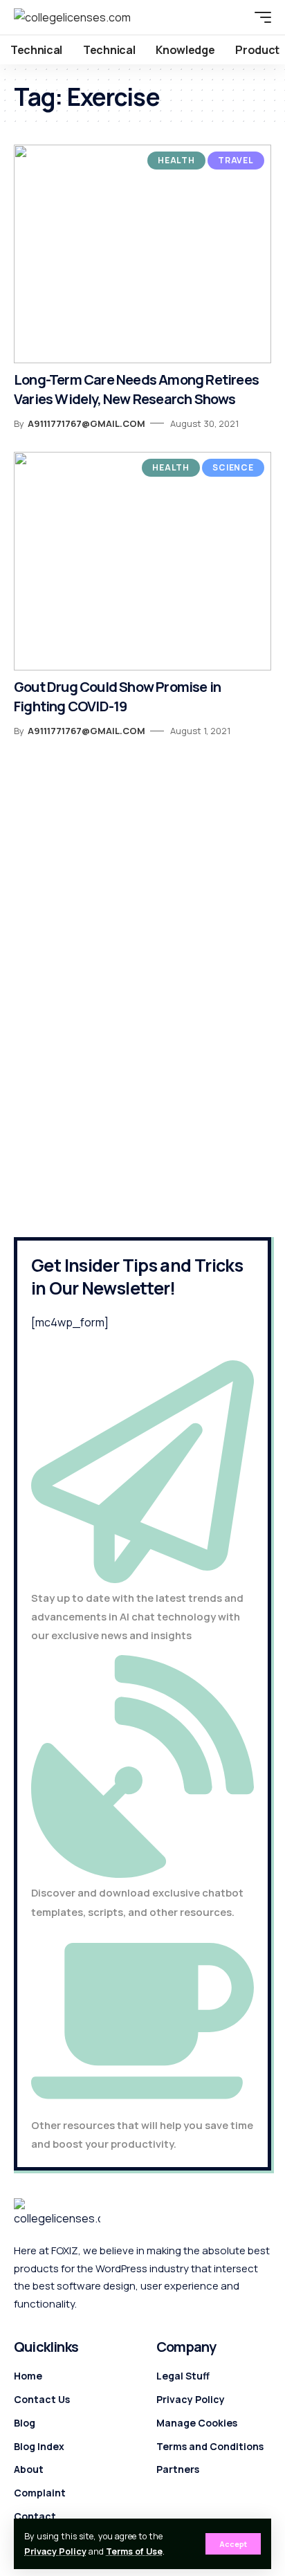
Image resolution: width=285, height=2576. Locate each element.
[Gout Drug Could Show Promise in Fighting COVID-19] (142, 561)
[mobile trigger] (259, 17)
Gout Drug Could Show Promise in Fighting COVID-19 (117, 696)
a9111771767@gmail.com (86, 423)
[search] (233, 17)
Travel (236, 160)
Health (176, 160)
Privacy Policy (55, 2551)
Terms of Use (134, 2551)
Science (233, 467)
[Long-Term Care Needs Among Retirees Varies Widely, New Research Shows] (142, 254)
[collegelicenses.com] (72, 17)
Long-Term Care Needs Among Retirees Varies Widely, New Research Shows (136, 389)
